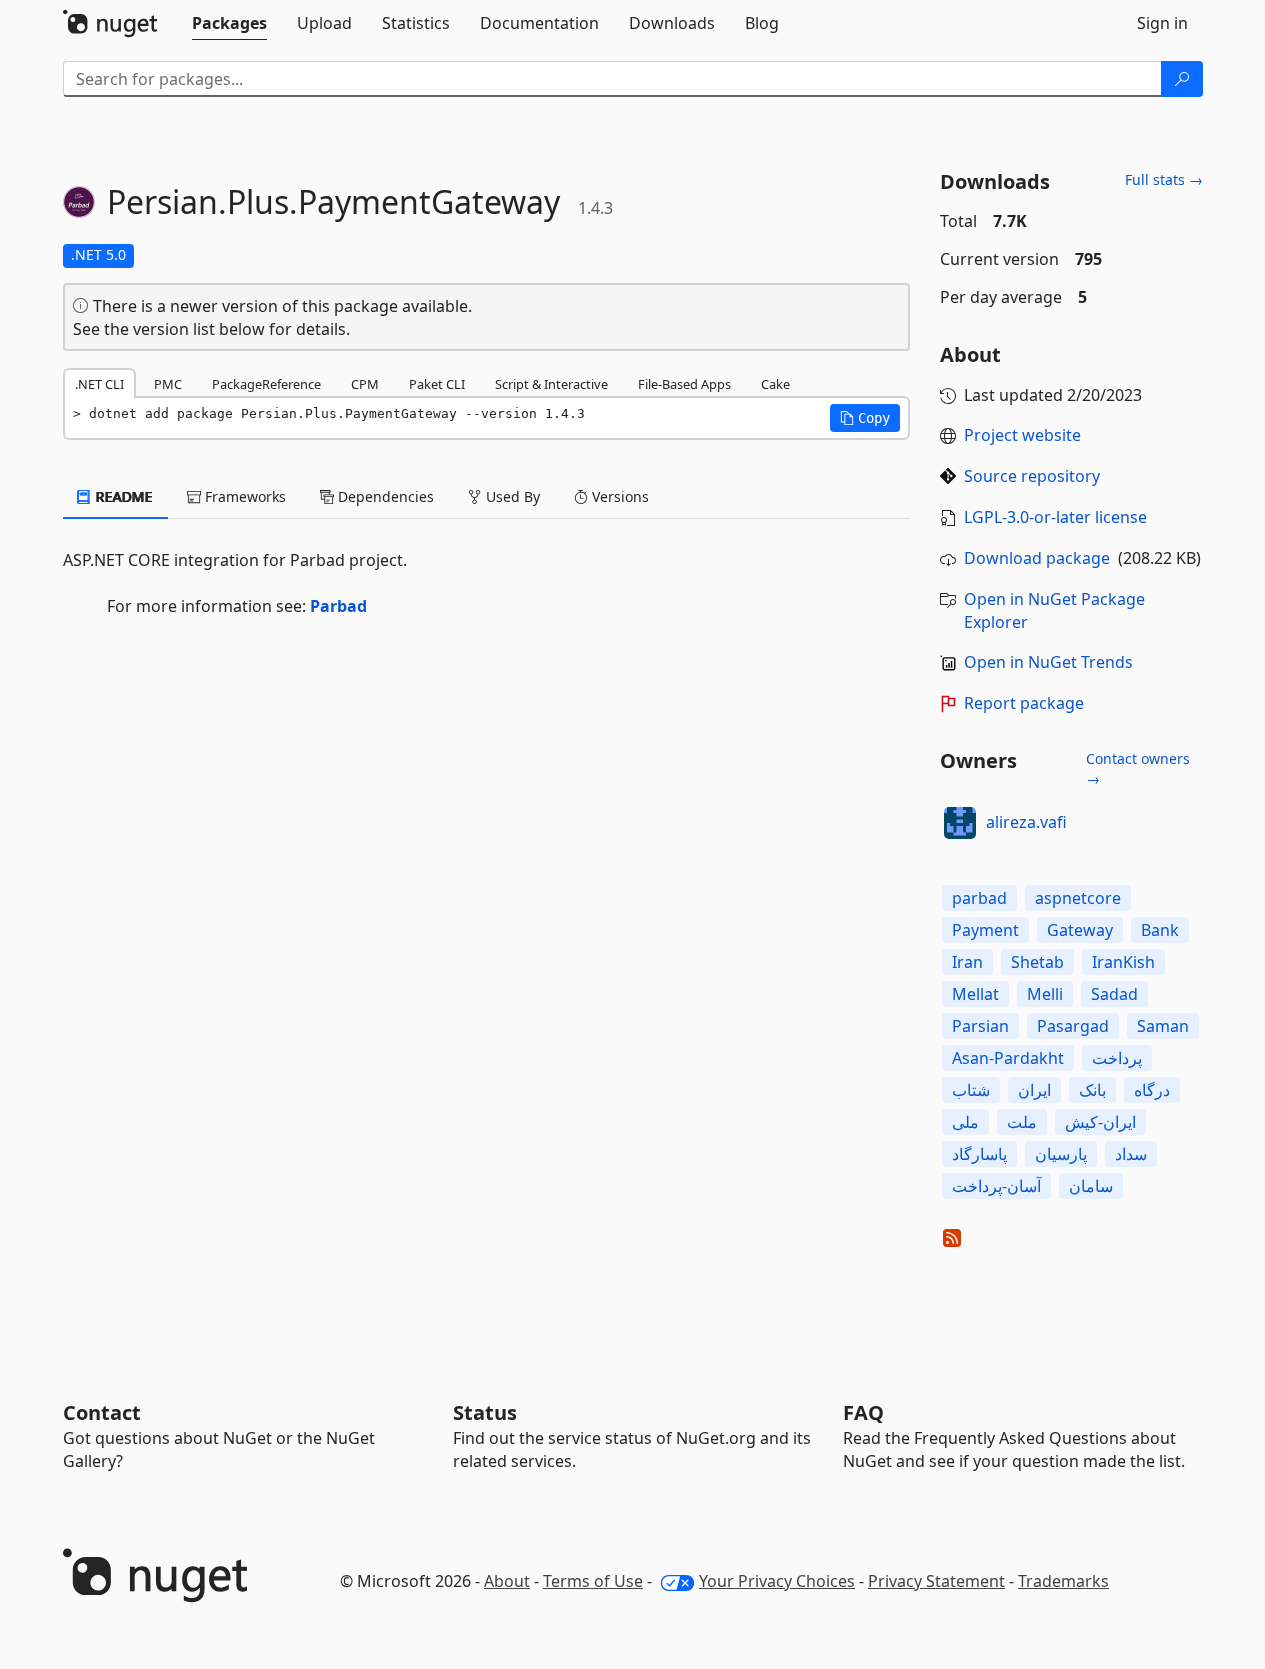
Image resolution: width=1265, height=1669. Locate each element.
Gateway (1080, 930)
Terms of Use (593, 1581)
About (507, 1581)
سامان (1091, 1186)
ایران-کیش (1100, 1122)
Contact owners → (1138, 768)
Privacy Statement (936, 1581)
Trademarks (1063, 1581)
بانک (1092, 1090)
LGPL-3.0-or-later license (1055, 517)
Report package (1024, 703)
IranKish (1123, 962)
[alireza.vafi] (960, 823)
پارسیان (1061, 1154)
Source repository (1032, 476)
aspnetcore (1078, 898)
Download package (1037, 558)
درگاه (1152, 1090)
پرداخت (1117, 1058)
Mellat (975, 994)
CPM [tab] (365, 384)
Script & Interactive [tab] (551, 384)
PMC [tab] (168, 384)
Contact (102, 1412)
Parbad (338, 606)
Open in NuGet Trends (1048, 662)
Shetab (1037, 962)
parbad (979, 898)
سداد (1131, 1154)
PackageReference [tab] (266, 384)
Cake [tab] (775, 384)
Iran (967, 962)
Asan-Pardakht (1008, 1058)
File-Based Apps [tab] (684, 384)
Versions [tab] (618, 496)
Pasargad (1073, 1026)
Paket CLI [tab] (437, 384)
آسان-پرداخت (996, 1186)
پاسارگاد (979, 1154)
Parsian (980, 1026)
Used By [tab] (511, 496)
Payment (985, 930)
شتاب (971, 1090)
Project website (1022, 435)
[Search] (1182, 79)
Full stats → (1164, 179)
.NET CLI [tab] (99, 384)
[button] (865, 418)
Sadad (1114, 994)
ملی (965, 1122)
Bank (1160, 930)
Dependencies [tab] (384, 496)
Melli (1045, 994)
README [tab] (122, 496)
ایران (1034, 1090)
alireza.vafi (1026, 822)
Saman (1163, 1026)
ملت (1022, 1122)
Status (485, 1412)
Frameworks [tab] (243, 496)
